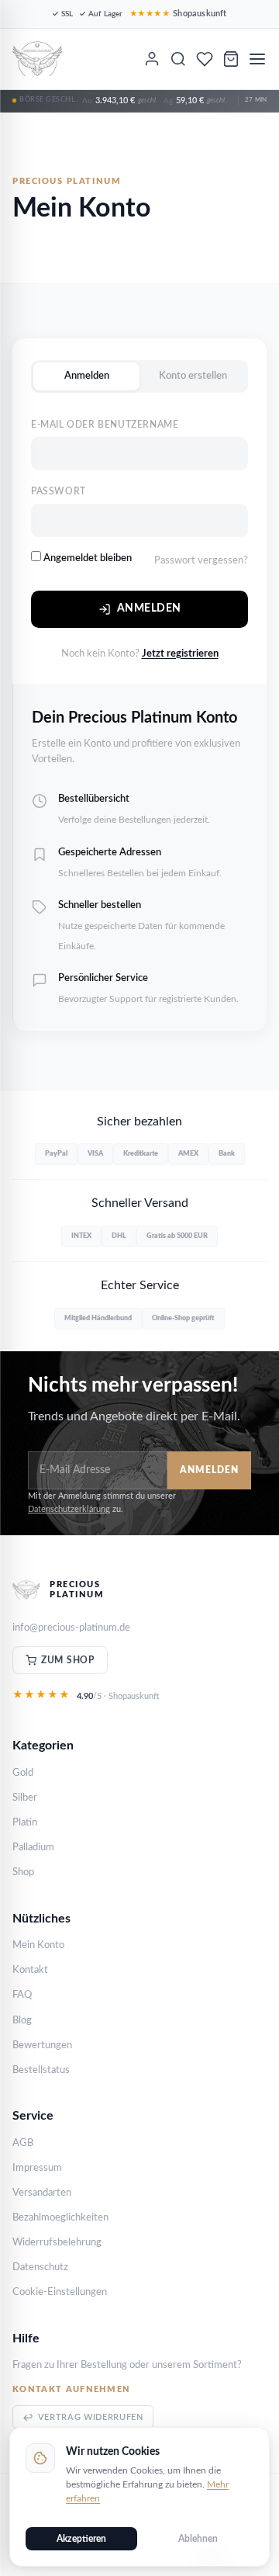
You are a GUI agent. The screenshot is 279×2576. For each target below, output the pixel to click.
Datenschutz (40, 2267)
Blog (22, 2021)
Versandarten (42, 2193)
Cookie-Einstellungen (60, 2292)
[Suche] (178, 59)
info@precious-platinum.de (71, 1628)
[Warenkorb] (231, 59)
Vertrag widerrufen (91, 2417)
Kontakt (30, 1970)
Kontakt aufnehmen (71, 2389)
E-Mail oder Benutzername (105, 425)
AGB (23, 2143)
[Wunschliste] (205, 59)
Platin (25, 1823)
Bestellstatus (41, 2070)
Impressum (37, 2168)
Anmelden (87, 376)
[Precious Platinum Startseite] (38, 59)
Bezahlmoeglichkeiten (60, 2218)
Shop (23, 1872)
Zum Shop (68, 1660)
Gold (23, 1773)
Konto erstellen (193, 376)
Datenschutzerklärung (69, 1509)
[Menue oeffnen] (257, 59)
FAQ (22, 1995)
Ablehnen (198, 2539)
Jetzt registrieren (180, 654)
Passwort (59, 491)
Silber (25, 1798)
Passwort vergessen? (201, 561)
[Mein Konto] (152, 59)
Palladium (33, 1848)
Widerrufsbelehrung (57, 2243)
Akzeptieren (81, 2539)
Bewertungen (42, 2046)
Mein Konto (38, 1945)
